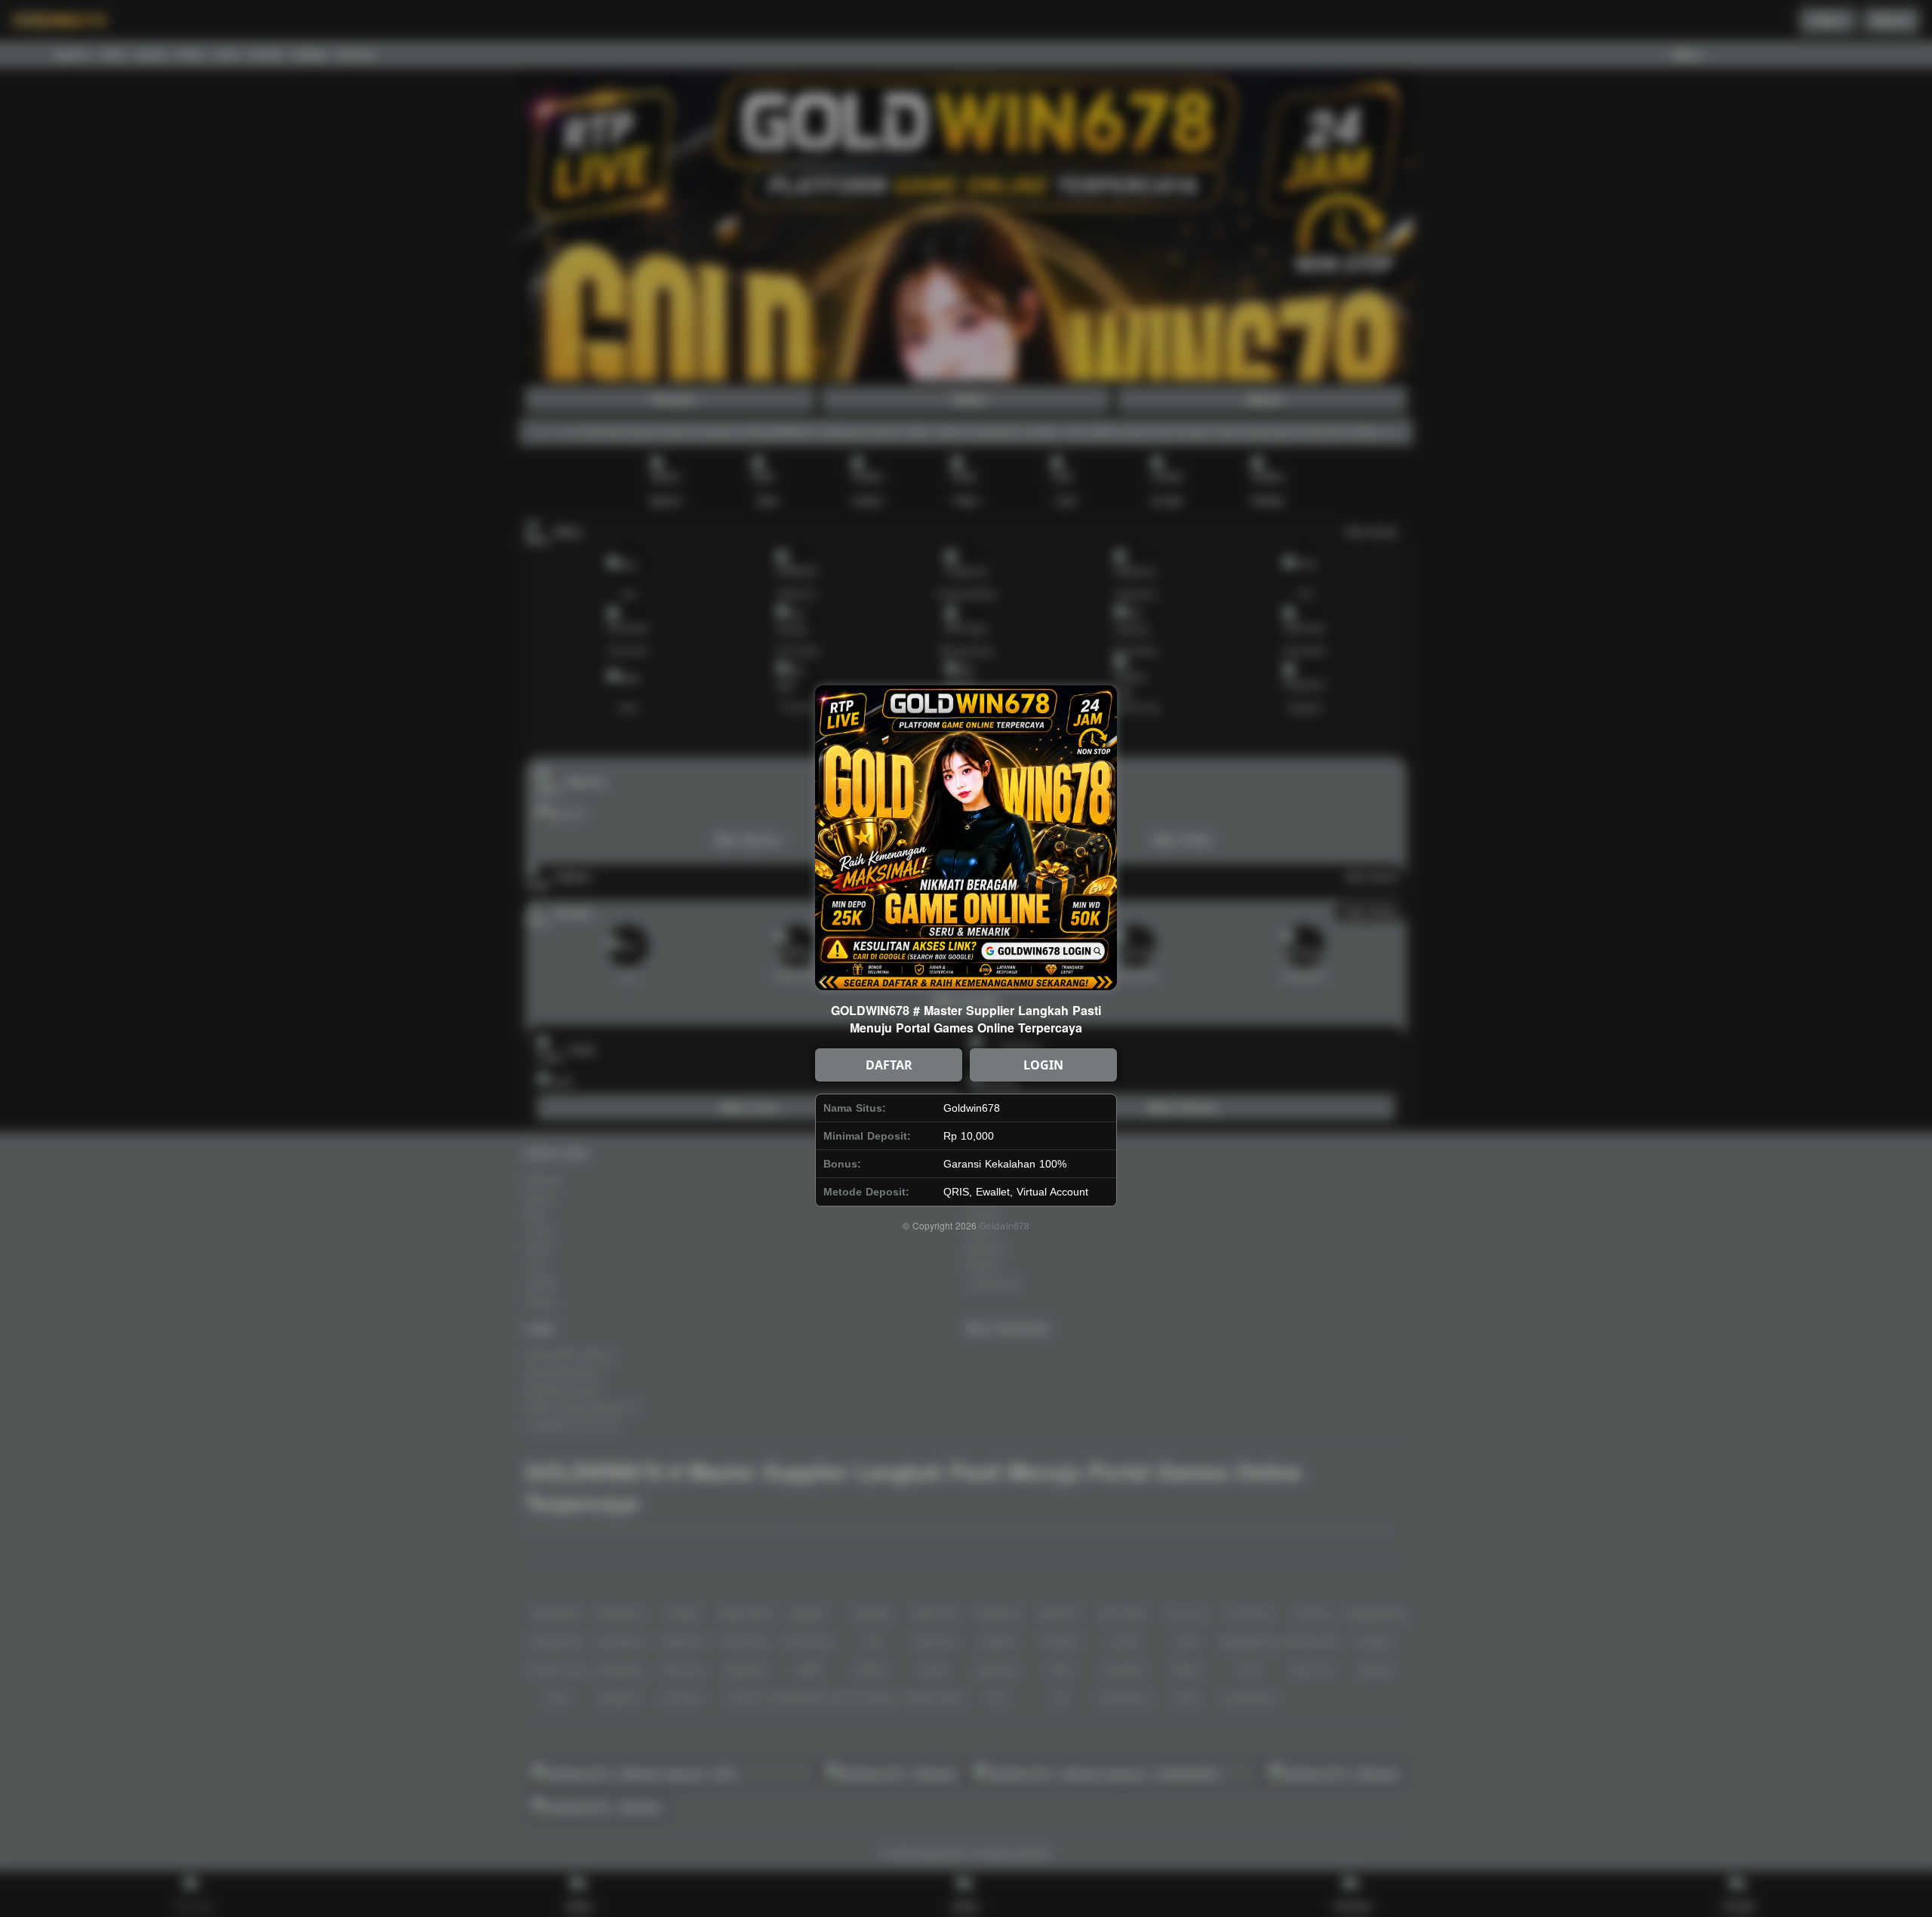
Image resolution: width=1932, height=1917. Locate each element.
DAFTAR (889, 1065)
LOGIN (1043, 1065)
